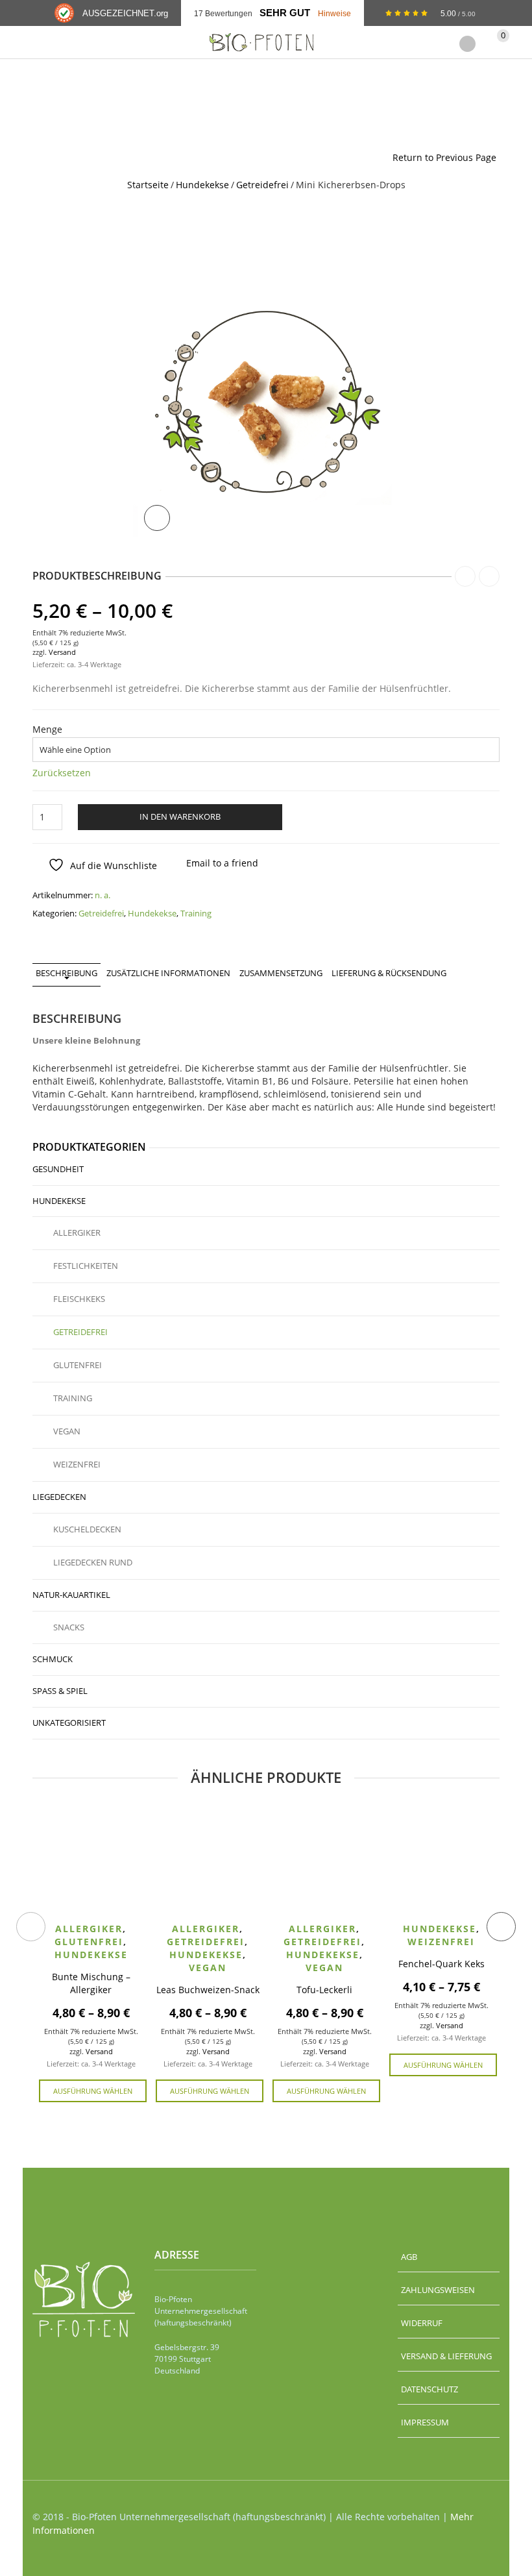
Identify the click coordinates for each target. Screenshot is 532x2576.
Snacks (69, 1627)
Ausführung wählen (93, 2091)
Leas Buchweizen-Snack (208, 1990)
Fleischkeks (79, 1299)
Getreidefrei (262, 185)
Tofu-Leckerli (324, 1990)
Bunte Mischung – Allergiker (91, 1983)
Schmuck (53, 1659)
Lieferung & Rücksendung (389, 973)
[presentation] (31, 1927)
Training (196, 913)
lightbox (157, 518)
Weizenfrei (77, 1464)
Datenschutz (429, 2389)
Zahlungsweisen (438, 2290)
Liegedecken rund (93, 1562)
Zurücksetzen (62, 773)
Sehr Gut (285, 13)
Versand (62, 652)
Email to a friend (222, 863)
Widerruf (422, 2323)
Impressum (425, 2422)
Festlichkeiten (86, 1266)
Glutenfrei (78, 1365)
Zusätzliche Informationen (168, 973)
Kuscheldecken (87, 1529)
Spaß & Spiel (60, 1691)
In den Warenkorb (180, 816)
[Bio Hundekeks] (266, 408)
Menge (47, 730)
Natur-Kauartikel (71, 1595)
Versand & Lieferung (446, 2356)
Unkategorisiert (69, 1723)
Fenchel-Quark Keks (441, 1964)
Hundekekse (202, 185)
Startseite (148, 185)
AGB (409, 2257)
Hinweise (334, 13)
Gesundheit (58, 1169)
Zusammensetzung (281, 973)
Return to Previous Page (444, 157)
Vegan (67, 1431)
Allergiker (77, 1233)
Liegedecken (59, 1497)
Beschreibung (66, 973)
